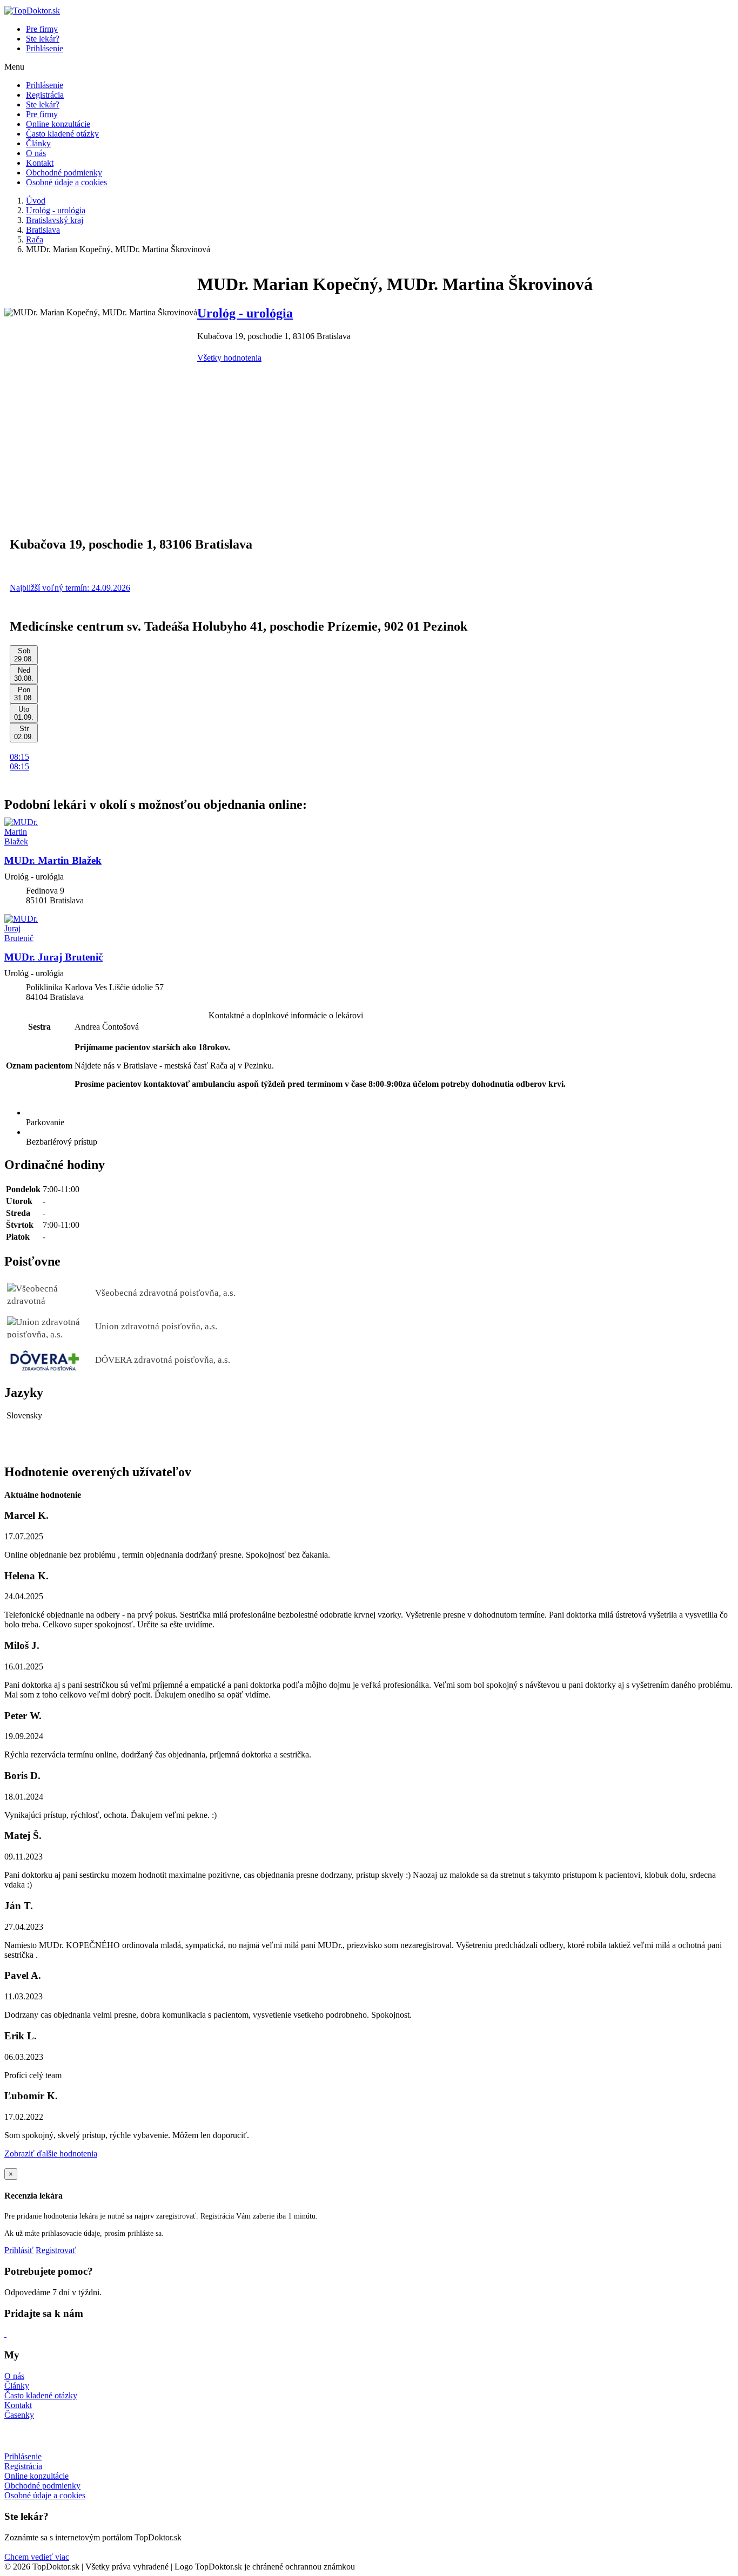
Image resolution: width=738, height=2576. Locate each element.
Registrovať (56, 2250)
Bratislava (43, 230)
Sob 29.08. (24, 655)
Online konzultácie (58, 124)
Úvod (36, 201)
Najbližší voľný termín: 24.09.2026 (70, 588)
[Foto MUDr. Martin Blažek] (369, 832)
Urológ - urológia (56, 210)
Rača (35, 239)
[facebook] (5, 2334)
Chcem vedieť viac (37, 2557)
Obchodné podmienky (64, 173)
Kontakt (40, 163)
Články (38, 143)
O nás (36, 153)
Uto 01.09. (24, 713)
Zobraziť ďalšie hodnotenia (51, 2154)
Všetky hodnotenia (229, 358)
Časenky (19, 2415)
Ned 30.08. (24, 674)
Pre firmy (42, 29)
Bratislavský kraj (55, 220)
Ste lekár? (43, 39)
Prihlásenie (45, 48)
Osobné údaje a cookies (66, 182)
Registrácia (45, 95)
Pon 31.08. (24, 694)
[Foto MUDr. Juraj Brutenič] (369, 929)
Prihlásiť (19, 2250)
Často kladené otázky (62, 134)
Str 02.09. (24, 733)
